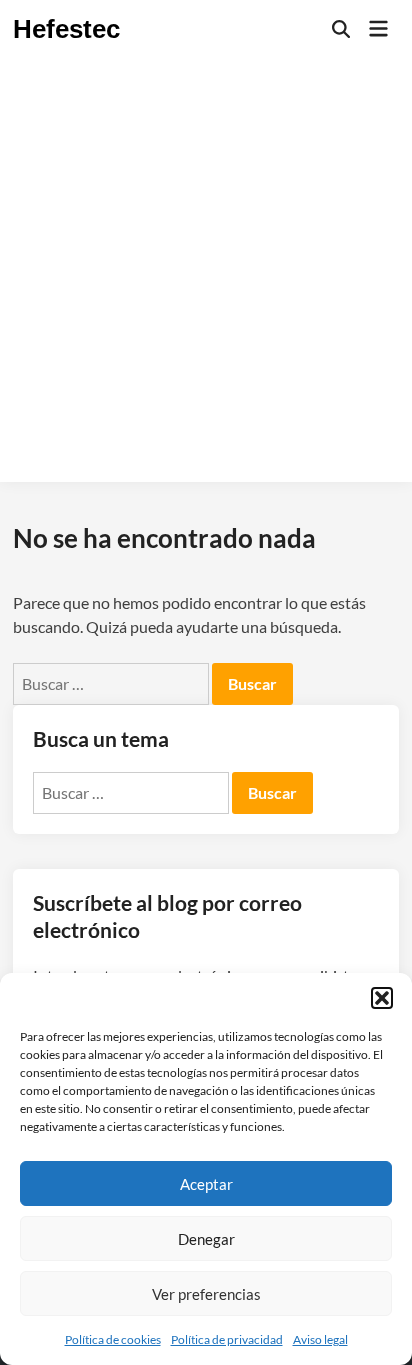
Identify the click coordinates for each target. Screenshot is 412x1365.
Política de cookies (113, 1339)
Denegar (206, 1239)
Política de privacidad (227, 1339)
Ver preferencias (206, 1294)
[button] (382, 998)
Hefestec (66, 29)
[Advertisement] (206, 276)
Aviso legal (320, 1339)
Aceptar (206, 1184)
